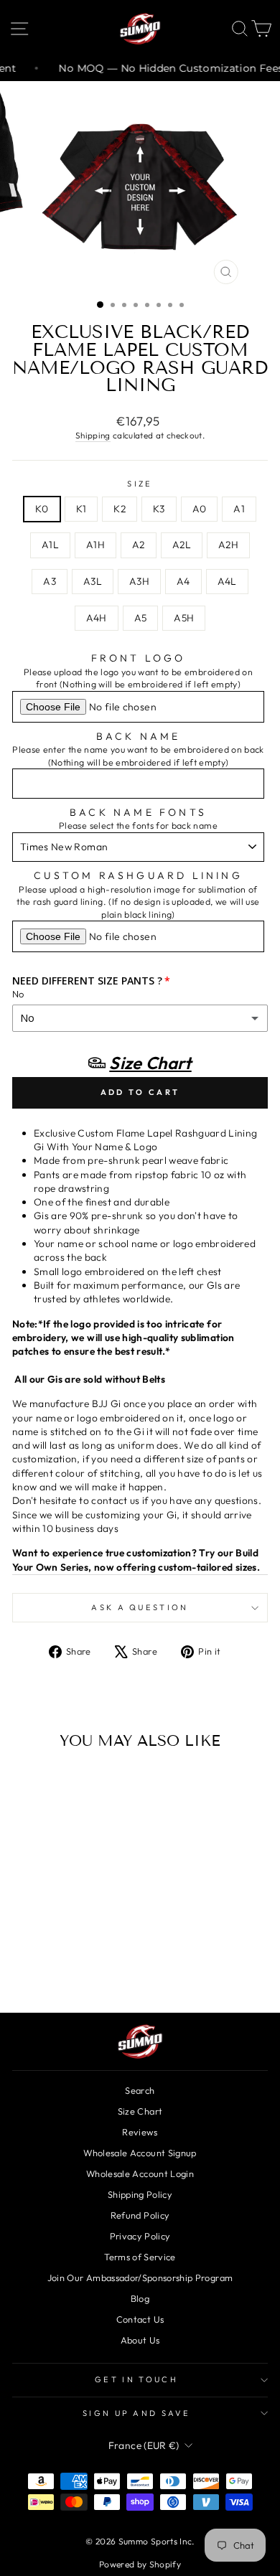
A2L (182, 545)
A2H (228, 545)
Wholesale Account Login (140, 2173)
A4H (97, 618)
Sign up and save (136, 2413)
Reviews (140, 2132)
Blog (140, 2298)
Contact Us (140, 2319)
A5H (184, 618)
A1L (50, 545)
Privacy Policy (140, 2236)
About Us (140, 2340)
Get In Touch (136, 2379)
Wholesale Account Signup (140, 2153)
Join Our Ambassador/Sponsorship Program (140, 2277)
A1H (95, 545)
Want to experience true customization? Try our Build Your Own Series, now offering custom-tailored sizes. (136, 1560)
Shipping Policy (140, 2194)
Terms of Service (140, 2257)
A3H (139, 581)
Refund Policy (140, 2215)
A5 (141, 618)
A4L (227, 581)
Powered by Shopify (140, 2564)
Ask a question (140, 1607)
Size (140, 484)
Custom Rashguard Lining (138, 875)
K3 (159, 509)
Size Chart (140, 2111)
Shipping (93, 435)
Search (140, 2090)
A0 (200, 509)
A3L (93, 581)
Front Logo (139, 658)
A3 (50, 581)
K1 (81, 509)
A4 (183, 581)
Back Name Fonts (138, 812)
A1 (239, 509)
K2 (120, 509)
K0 (42, 509)
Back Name (139, 736)
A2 (139, 545)
